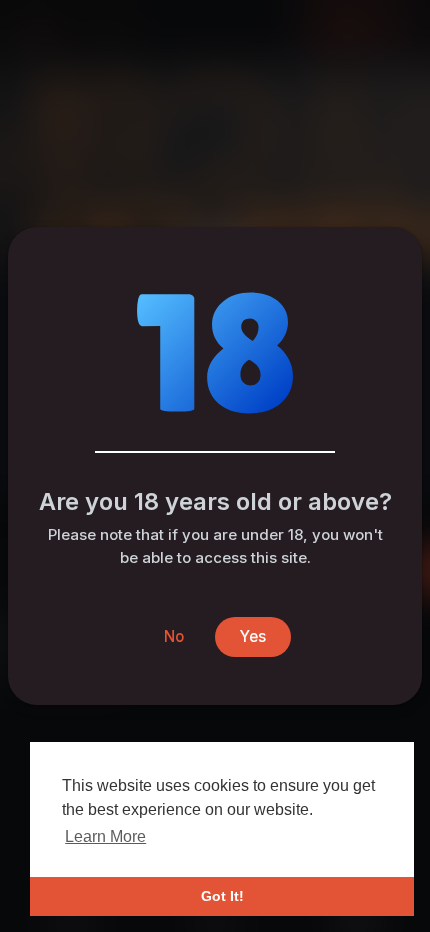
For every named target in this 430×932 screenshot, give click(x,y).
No (174, 636)
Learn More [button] (105, 836)
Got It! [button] (222, 896)
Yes (253, 636)
